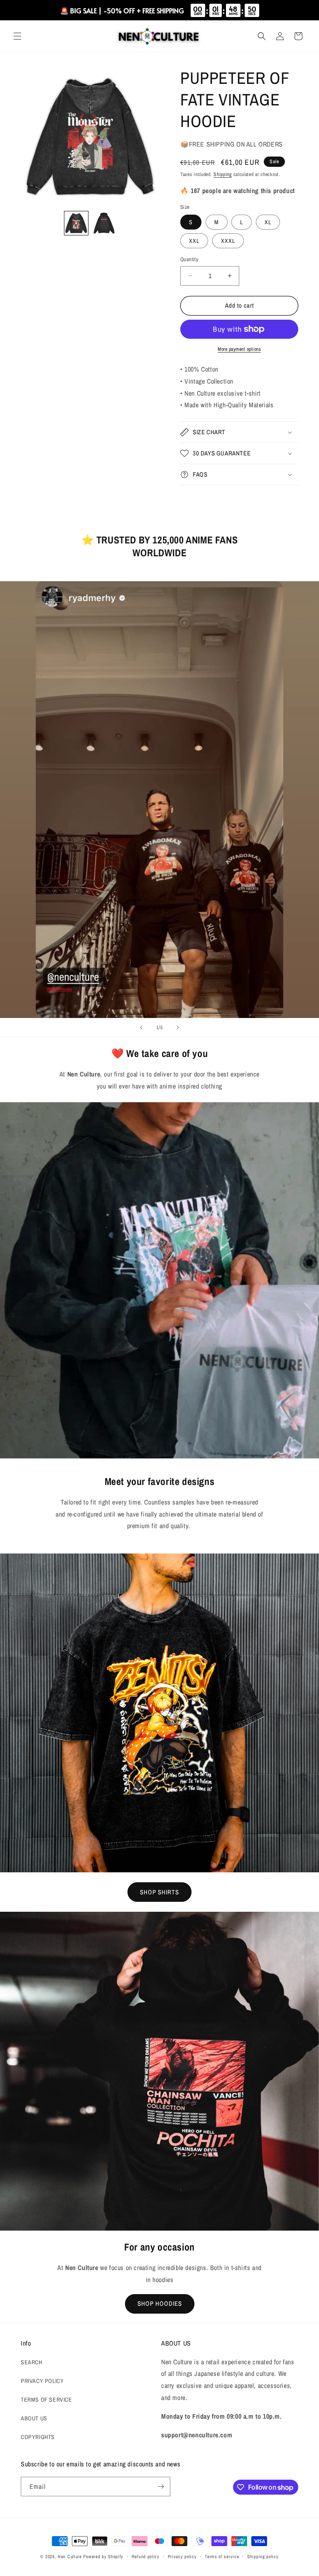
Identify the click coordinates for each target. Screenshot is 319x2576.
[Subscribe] (161, 2487)
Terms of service (222, 2556)
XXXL (228, 241)
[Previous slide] (141, 1027)
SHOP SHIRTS (159, 1892)
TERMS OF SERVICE (47, 2400)
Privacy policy (182, 2556)
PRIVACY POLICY (42, 2381)
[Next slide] (178, 1027)
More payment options (239, 349)
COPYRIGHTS (38, 2437)
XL (268, 222)
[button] (17, 36)
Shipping (223, 174)
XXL (194, 241)
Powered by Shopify (103, 2556)
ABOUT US (34, 2418)
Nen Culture (70, 2556)
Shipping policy (263, 2556)
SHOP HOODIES (160, 2303)
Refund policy (146, 2556)
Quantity (189, 259)
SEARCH (32, 2362)
